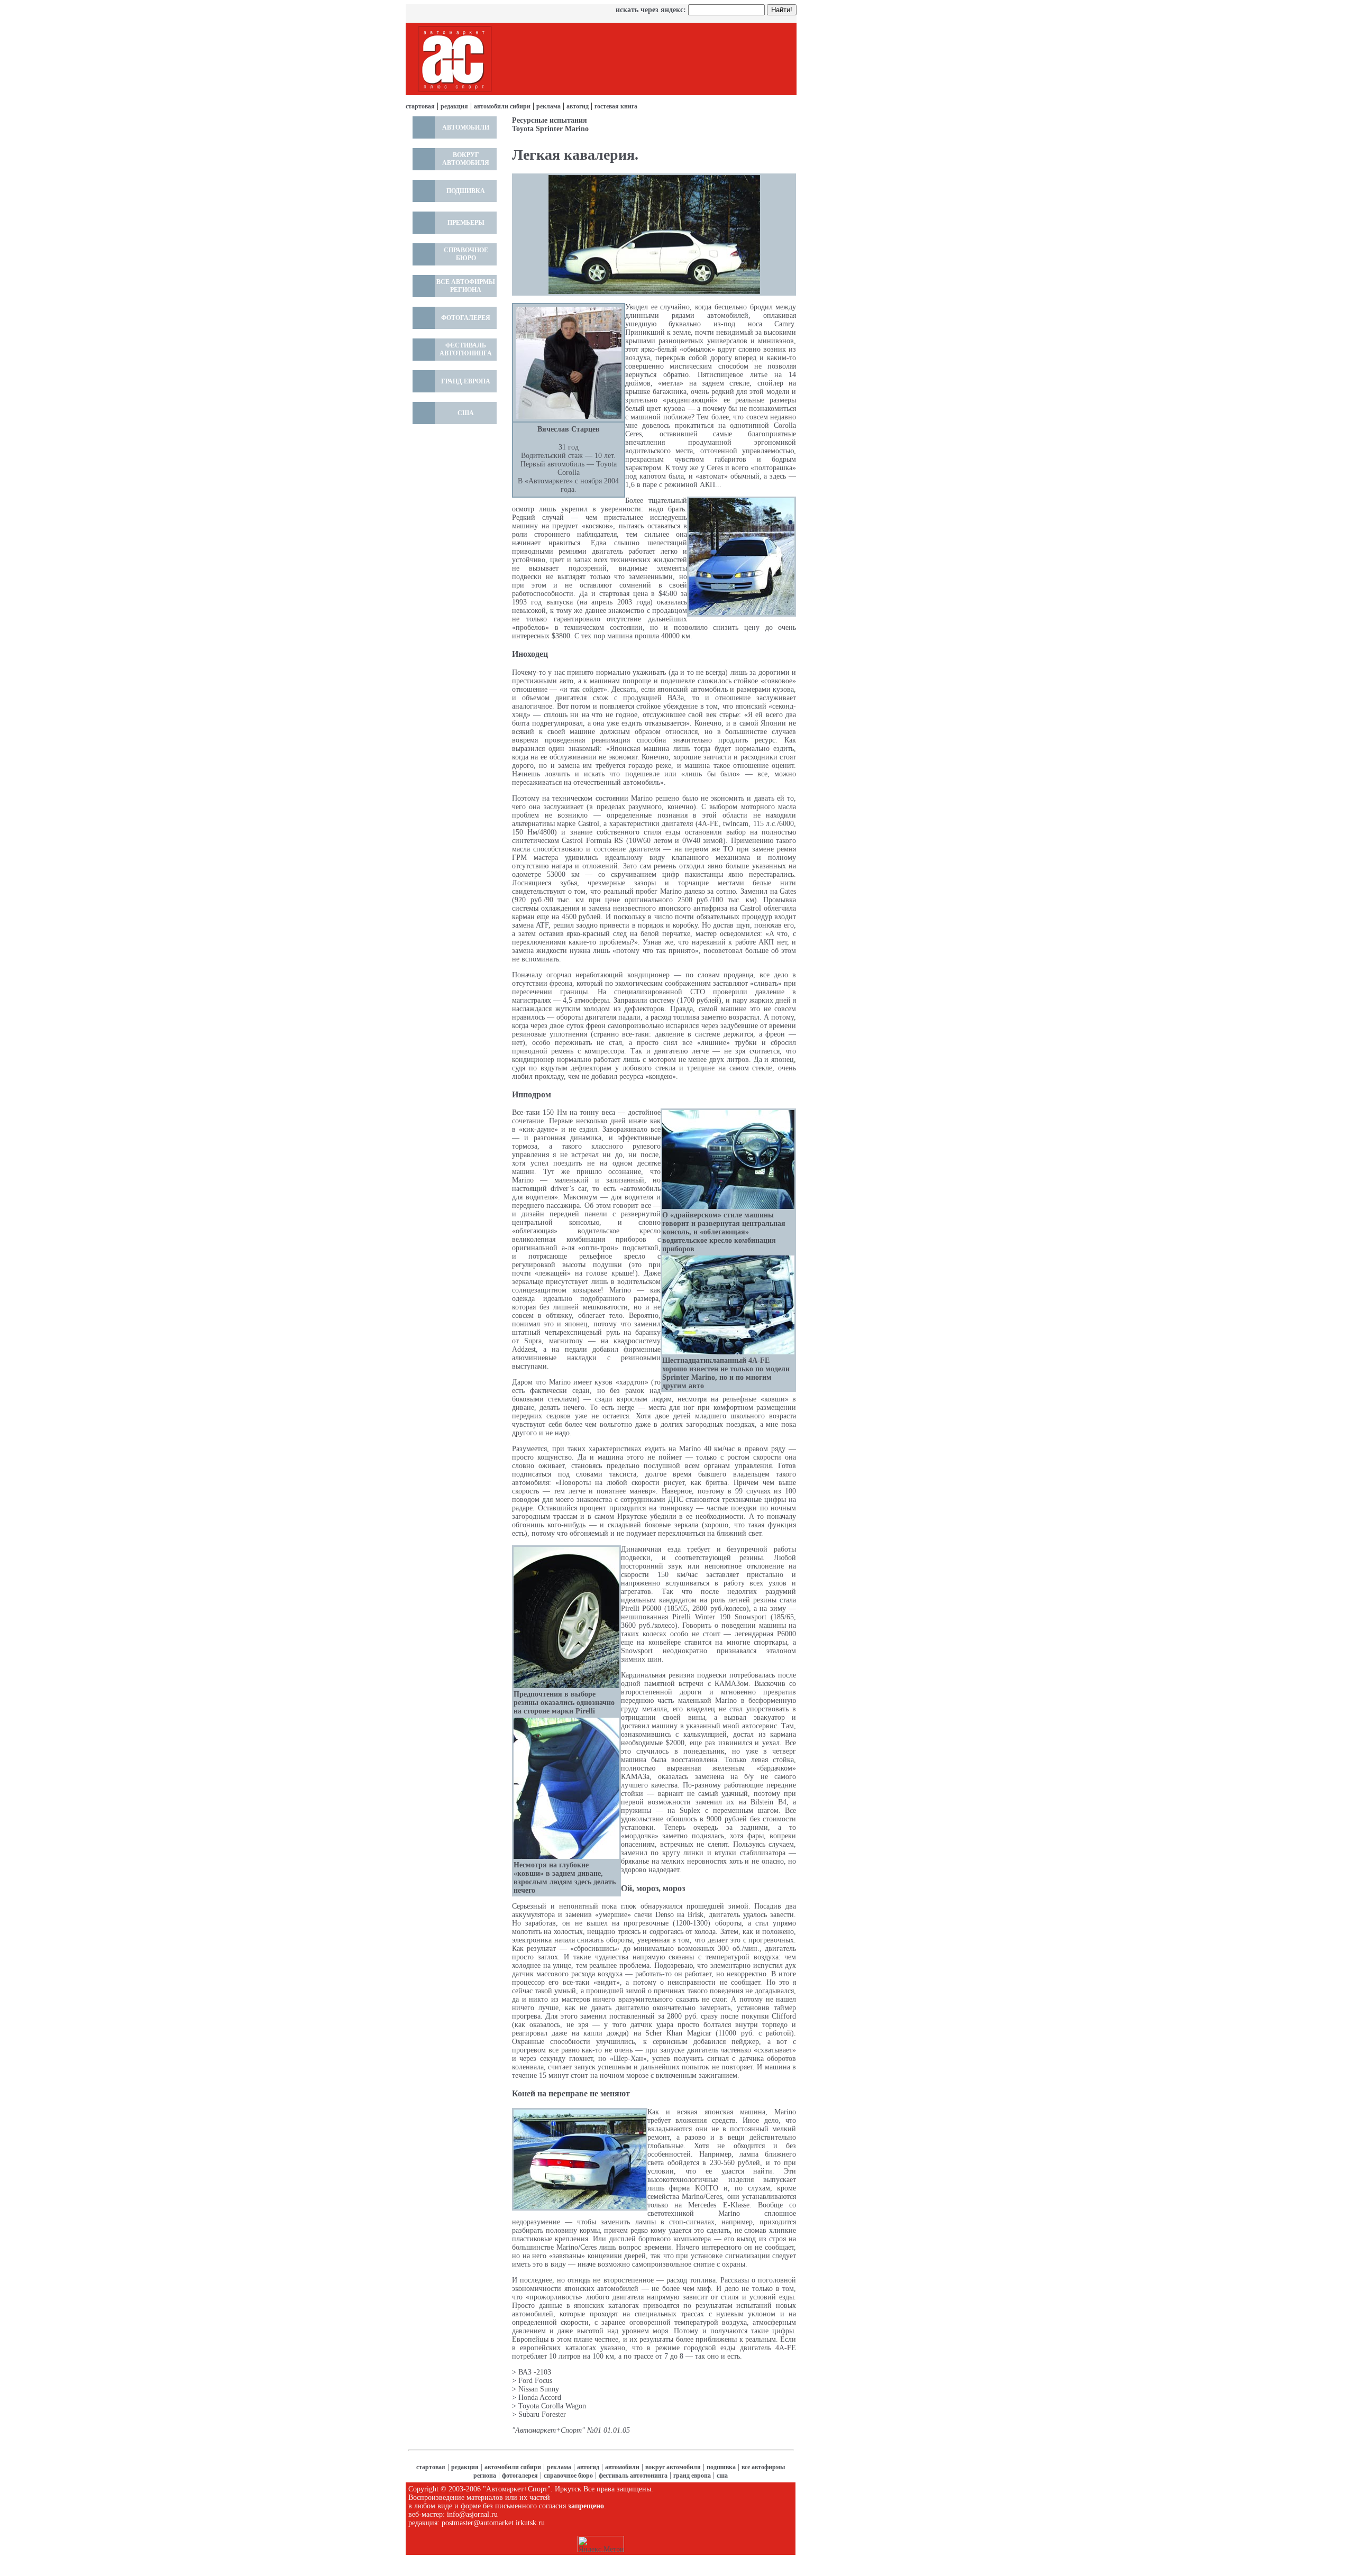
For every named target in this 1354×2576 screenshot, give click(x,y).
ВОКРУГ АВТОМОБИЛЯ (466, 159)
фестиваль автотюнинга (633, 2476)
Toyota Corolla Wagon (552, 2406)
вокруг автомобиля (673, 2467)
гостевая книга (616, 106)
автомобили (622, 2467)
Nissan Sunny (539, 2389)
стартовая (420, 106)
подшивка (721, 2467)
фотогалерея (520, 2476)
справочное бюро (568, 2476)
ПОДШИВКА (466, 191)
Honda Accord (540, 2398)
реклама (548, 106)
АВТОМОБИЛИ (466, 127)
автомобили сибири (502, 106)
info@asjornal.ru (472, 2514)
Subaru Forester (542, 2414)
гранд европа (692, 2476)
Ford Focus (535, 2381)
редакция (454, 106)
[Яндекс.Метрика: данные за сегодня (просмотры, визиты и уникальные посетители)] (601, 2544)
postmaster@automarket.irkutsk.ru (493, 2523)
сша (722, 2476)
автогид (578, 106)
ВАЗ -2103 (535, 2372)
